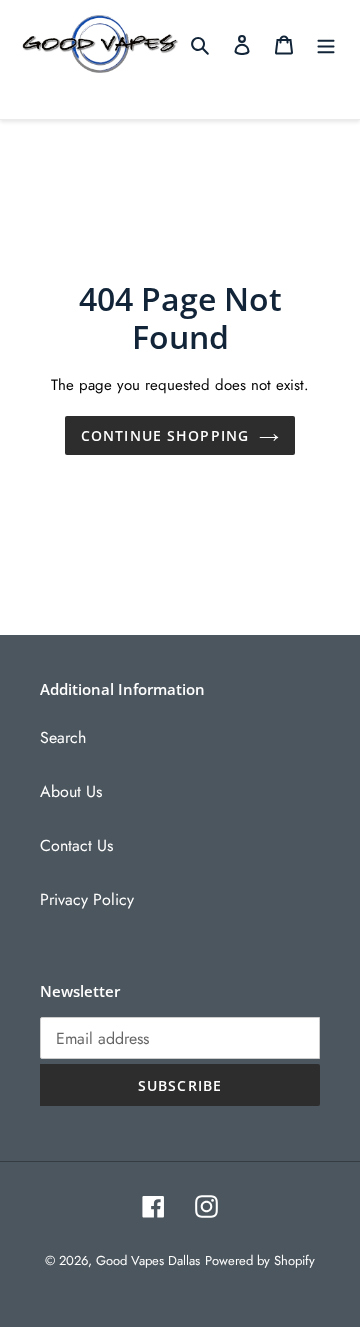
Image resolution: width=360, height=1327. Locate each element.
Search (63, 737)
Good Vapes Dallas (148, 1260)
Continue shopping (165, 435)
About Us (71, 791)
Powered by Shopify (260, 1260)
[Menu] (326, 44)
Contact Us (76, 845)
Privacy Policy (87, 899)
